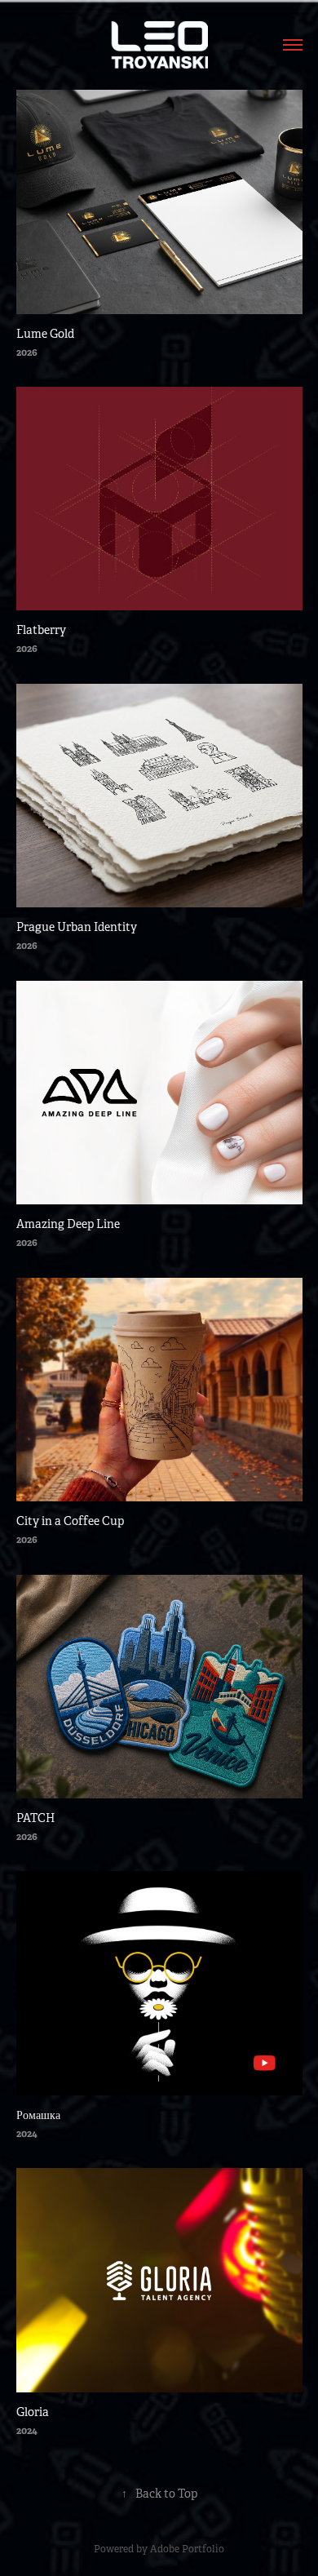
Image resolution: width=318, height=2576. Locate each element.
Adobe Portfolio (187, 2549)
